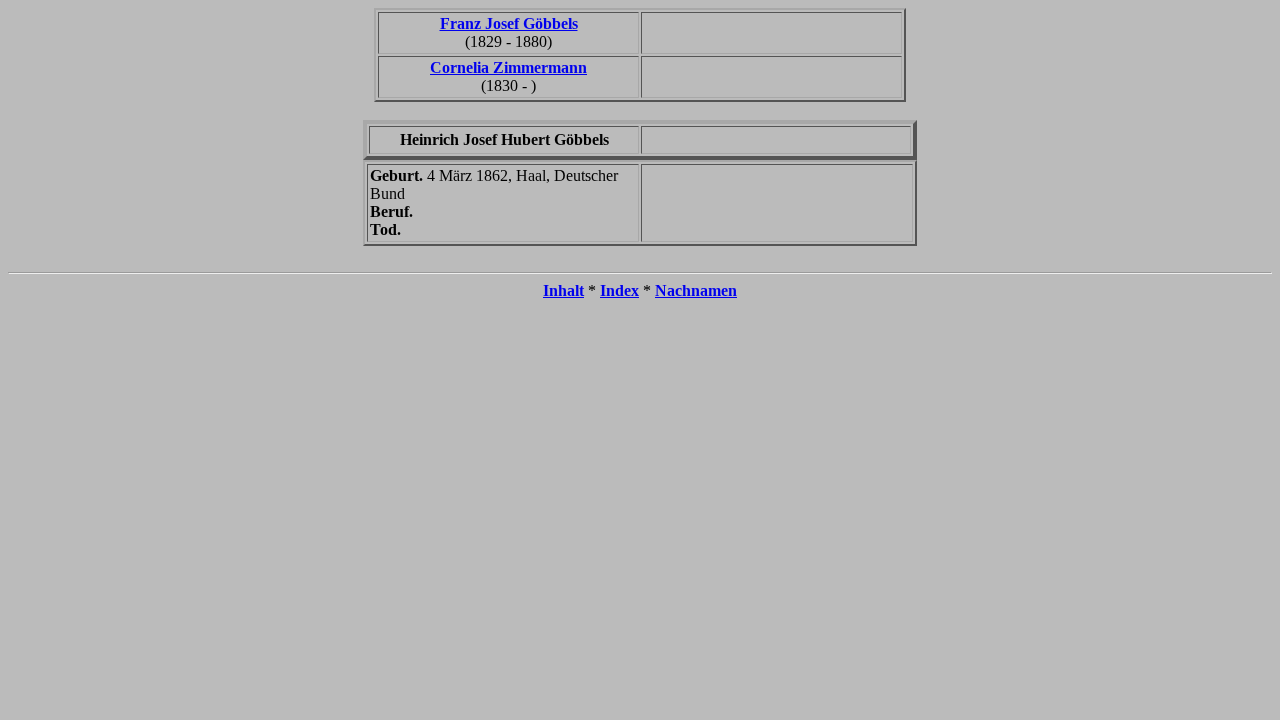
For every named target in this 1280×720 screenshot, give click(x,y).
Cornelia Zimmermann (508, 67)
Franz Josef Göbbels (509, 23)
